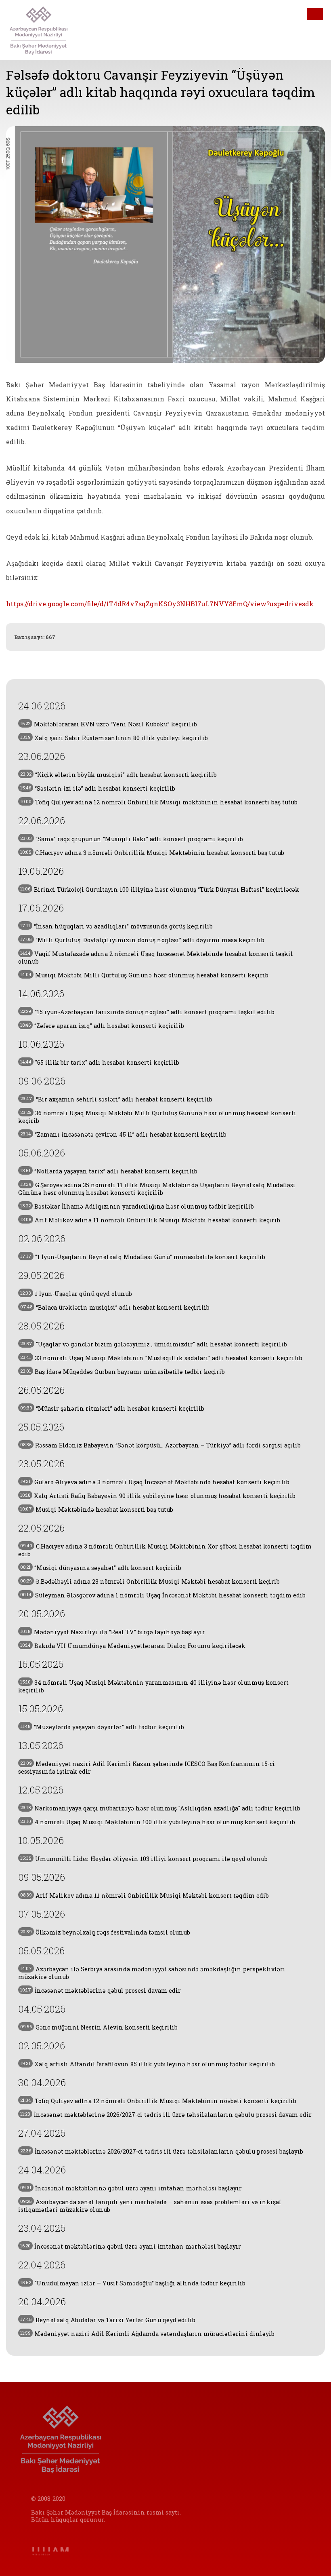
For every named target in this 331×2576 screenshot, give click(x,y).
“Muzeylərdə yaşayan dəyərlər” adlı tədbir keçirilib (102, 1727)
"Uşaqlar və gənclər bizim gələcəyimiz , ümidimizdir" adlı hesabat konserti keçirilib (154, 1344)
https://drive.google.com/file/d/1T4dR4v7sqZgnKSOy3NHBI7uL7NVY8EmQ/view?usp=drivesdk (160, 604)
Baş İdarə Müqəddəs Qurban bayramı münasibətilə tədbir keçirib (123, 1372)
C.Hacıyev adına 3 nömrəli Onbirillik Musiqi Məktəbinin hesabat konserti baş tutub (152, 853)
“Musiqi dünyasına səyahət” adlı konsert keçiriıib (101, 1568)
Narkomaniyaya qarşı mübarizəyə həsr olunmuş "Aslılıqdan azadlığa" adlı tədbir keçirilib (160, 1808)
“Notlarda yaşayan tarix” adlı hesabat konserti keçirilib (109, 1171)
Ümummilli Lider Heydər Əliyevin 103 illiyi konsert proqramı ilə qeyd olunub (144, 1859)
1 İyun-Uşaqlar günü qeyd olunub (76, 1294)
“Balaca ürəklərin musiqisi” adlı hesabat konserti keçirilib (115, 1307)
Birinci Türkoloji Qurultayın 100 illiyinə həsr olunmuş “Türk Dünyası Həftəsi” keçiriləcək (160, 889)
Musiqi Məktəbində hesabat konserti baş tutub (97, 1510)
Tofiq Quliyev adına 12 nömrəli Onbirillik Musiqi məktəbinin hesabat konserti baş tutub (159, 802)
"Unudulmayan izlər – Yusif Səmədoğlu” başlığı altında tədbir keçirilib (133, 2283)
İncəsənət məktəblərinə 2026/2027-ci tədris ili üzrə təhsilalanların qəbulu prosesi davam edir (166, 2115)
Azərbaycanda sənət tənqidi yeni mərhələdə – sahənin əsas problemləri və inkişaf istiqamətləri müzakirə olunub (150, 2206)
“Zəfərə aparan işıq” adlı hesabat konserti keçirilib (102, 1026)
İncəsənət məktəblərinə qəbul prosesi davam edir (101, 1991)
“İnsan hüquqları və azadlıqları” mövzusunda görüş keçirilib (116, 926)
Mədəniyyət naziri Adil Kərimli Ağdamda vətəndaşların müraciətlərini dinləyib (147, 2334)
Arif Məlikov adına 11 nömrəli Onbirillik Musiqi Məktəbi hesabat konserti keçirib (150, 1220)
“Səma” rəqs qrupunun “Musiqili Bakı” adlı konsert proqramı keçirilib (132, 839)
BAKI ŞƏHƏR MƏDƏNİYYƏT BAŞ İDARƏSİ (52, 30)
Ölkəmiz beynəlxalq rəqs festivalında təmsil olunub (105, 1932)
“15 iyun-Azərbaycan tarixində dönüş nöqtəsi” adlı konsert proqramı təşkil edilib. (148, 1012)
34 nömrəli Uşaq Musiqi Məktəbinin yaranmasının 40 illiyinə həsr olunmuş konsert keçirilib (153, 1686)
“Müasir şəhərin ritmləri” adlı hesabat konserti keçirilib (112, 1408)
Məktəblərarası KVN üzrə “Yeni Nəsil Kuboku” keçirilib (109, 724)
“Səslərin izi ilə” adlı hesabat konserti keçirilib (98, 788)
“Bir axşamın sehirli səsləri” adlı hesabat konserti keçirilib (116, 1099)
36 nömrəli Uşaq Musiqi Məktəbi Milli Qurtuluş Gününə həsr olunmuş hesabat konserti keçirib (157, 1117)
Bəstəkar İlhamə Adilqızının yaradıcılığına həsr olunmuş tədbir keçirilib (137, 1206)
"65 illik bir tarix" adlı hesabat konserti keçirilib (100, 1062)
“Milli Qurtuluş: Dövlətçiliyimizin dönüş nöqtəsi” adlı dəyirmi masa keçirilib (142, 940)
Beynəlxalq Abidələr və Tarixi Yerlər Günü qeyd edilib (108, 2320)
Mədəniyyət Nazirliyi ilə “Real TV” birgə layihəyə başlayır (113, 1632)
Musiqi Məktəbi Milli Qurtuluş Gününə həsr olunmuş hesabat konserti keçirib (144, 975)
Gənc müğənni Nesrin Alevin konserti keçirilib (99, 2027)
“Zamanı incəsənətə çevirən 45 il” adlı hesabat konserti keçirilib (123, 1134)
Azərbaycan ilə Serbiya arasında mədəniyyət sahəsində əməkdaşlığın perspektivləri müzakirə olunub (152, 1973)
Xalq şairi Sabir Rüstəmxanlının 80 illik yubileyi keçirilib (114, 738)
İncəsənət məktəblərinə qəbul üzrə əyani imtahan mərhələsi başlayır (131, 2188)
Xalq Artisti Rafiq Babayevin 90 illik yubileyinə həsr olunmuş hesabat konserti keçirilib (158, 1496)
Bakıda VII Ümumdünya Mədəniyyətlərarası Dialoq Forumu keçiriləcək (133, 1646)
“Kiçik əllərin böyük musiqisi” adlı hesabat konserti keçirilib (118, 775)
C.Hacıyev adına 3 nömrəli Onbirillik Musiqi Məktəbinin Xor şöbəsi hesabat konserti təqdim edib (165, 1550)
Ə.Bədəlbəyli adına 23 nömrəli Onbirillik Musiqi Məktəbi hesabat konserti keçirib (150, 1581)
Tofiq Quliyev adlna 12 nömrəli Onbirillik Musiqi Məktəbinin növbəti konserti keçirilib (158, 2101)
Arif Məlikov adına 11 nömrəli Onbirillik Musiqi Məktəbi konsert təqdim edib (145, 1896)
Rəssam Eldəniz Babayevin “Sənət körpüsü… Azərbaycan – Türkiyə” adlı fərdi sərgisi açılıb (160, 1445)
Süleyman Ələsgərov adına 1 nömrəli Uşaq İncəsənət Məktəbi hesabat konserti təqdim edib (163, 1595)
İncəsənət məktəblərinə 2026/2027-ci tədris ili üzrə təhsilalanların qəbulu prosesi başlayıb (162, 2151)
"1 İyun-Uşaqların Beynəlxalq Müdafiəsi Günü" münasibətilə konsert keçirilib (143, 1257)
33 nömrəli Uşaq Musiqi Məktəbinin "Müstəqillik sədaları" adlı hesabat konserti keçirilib (161, 1358)
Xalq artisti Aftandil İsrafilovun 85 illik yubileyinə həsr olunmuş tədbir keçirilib (148, 2064)
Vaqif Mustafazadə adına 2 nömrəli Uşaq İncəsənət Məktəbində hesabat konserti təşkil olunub (156, 958)
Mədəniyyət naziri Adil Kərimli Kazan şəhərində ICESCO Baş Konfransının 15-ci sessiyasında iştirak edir (147, 1768)
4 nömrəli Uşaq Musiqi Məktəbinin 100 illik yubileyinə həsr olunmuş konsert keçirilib (158, 1822)
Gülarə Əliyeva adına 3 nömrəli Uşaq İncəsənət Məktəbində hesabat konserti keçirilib (155, 1482)
